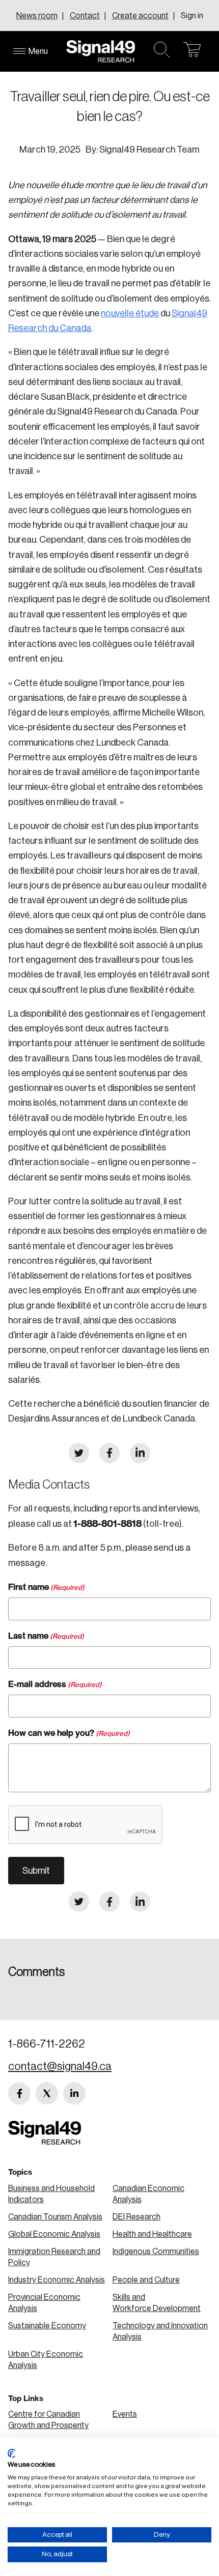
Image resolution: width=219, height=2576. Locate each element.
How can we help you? (69, 1733)
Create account (140, 16)
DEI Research (136, 2217)
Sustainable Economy (47, 2326)
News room (37, 16)
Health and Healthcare (152, 2234)
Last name (46, 1636)
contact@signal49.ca (60, 2066)
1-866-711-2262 (47, 2044)
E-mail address (55, 1684)
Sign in (192, 16)
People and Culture (146, 2280)
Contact (85, 16)
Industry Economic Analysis (57, 2280)
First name (46, 1587)
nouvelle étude (130, 313)
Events (125, 2414)
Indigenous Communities (156, 2252)
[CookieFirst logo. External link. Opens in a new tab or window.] (11, 2453)
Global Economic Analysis (54, 2234)
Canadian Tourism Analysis (55, 2217)
